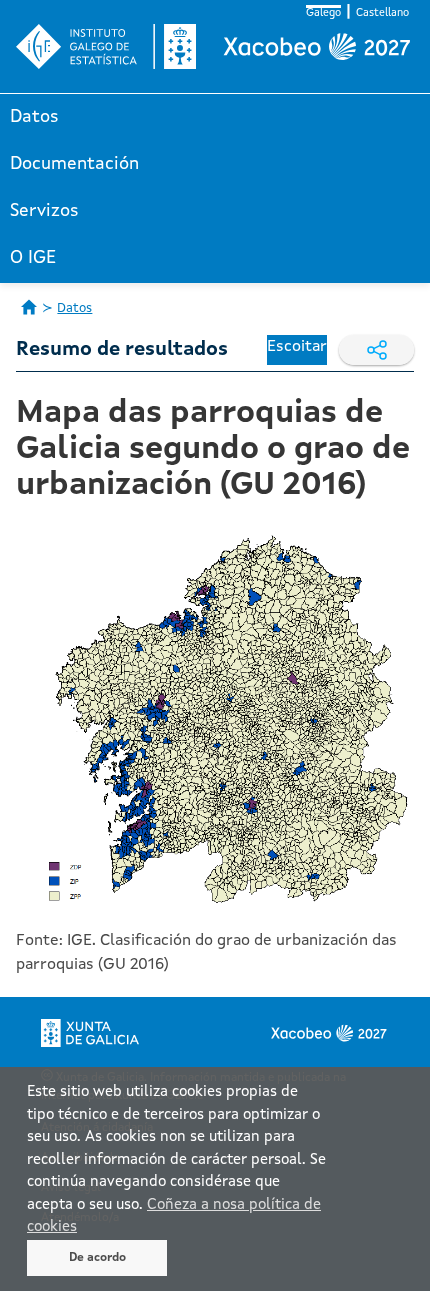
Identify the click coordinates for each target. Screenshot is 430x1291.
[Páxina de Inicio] (29, 307)
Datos (34, 117)
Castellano (382, 13)
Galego (323, 13)
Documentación (74, 164)
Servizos (44, 211)
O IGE (33, 258)
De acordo (97, 1258)
